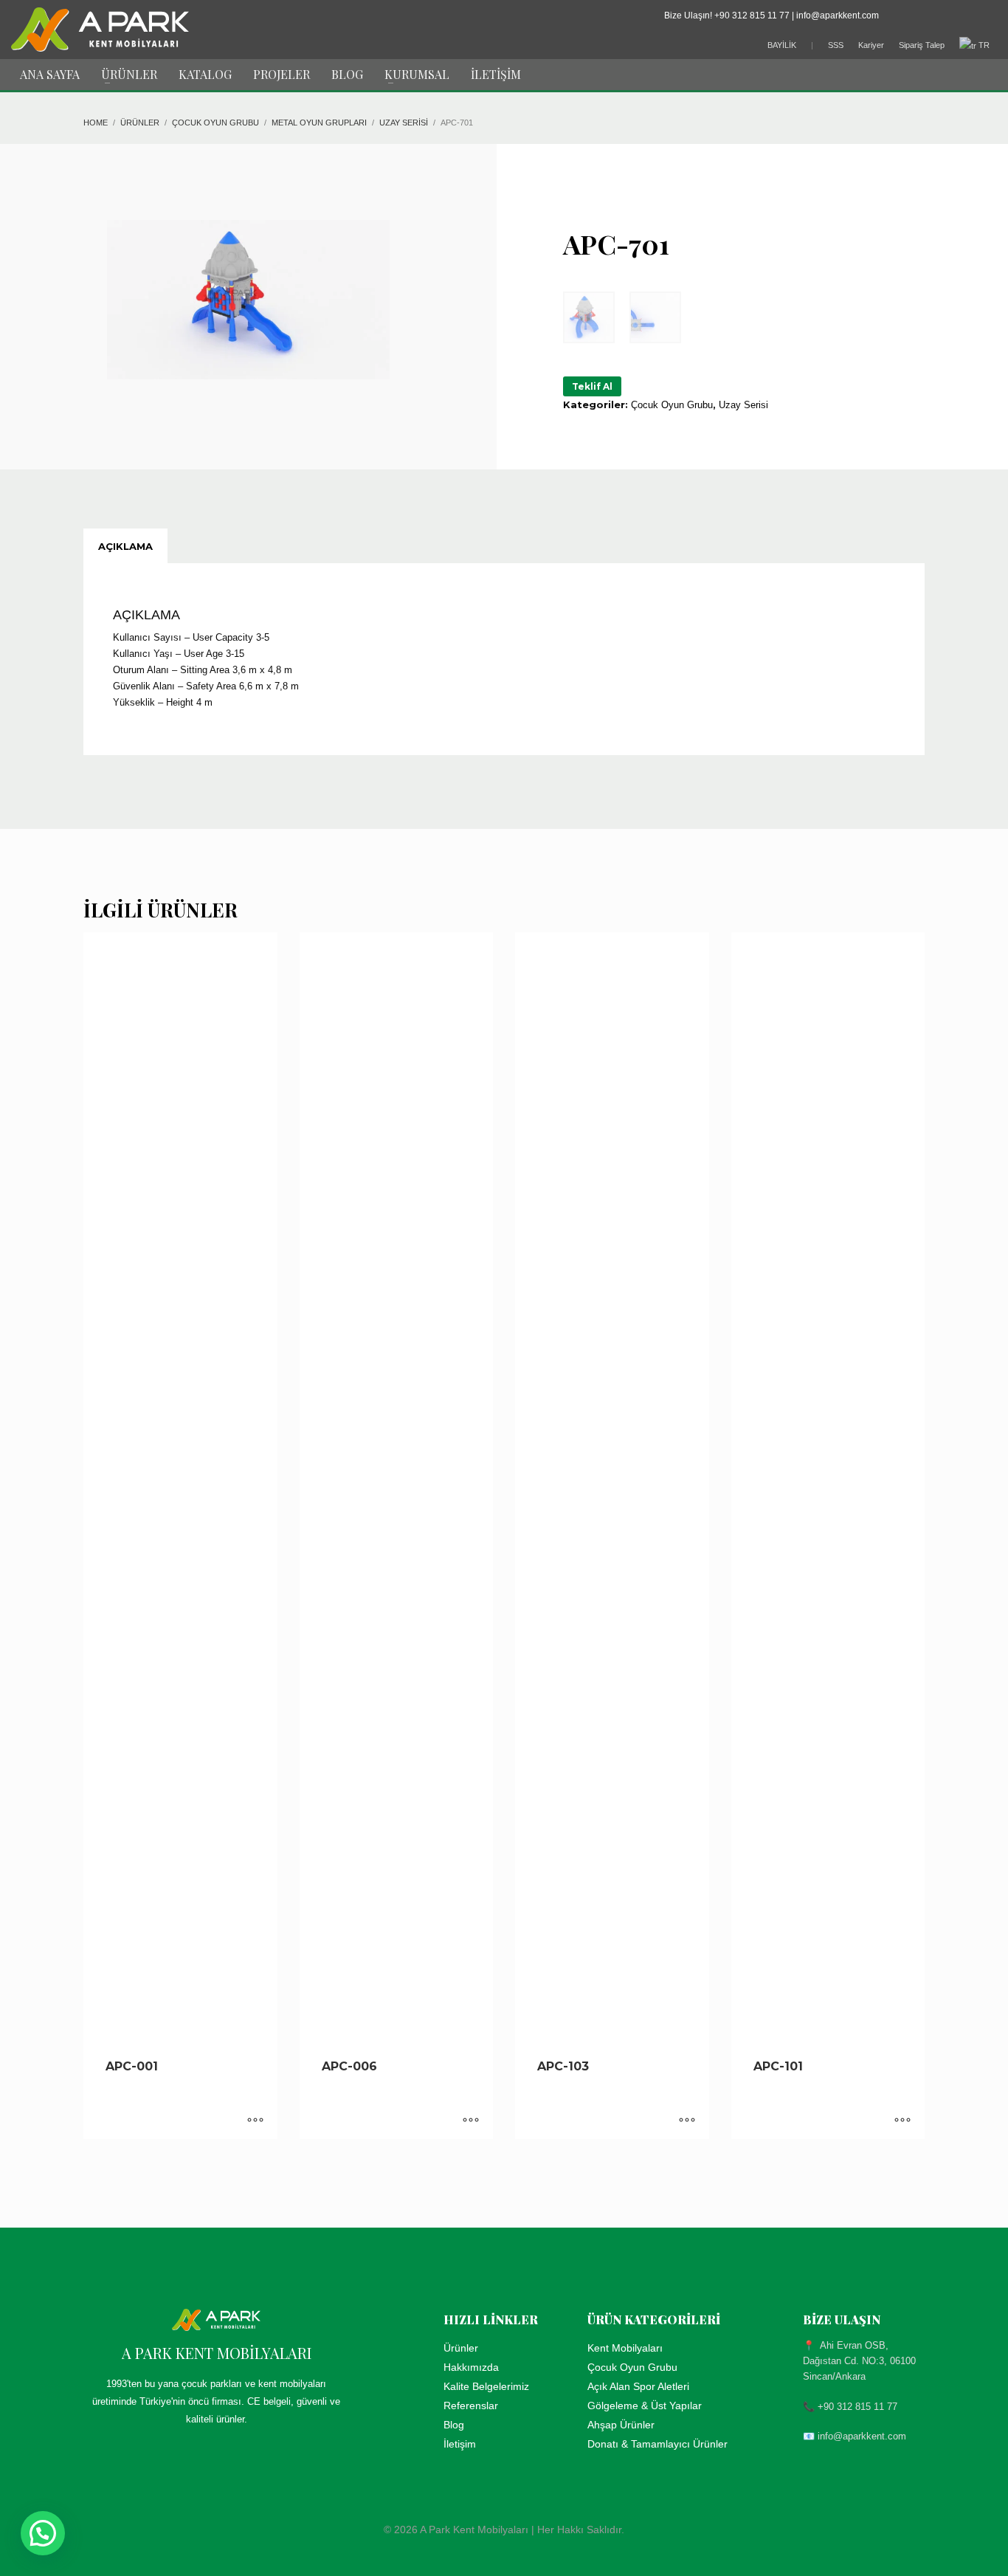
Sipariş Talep (922, 45)
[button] (43, 2533)
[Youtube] (964, 16)
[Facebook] (919, 16)
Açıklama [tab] (125, 546)
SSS (836, 45)
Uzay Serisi (743, 405)
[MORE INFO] (255, 2121)
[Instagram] (986, 16)
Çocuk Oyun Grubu (672, 405)
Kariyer (871, 45)
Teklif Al (592, 386)
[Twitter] (942, 16)
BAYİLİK (782, 45)
